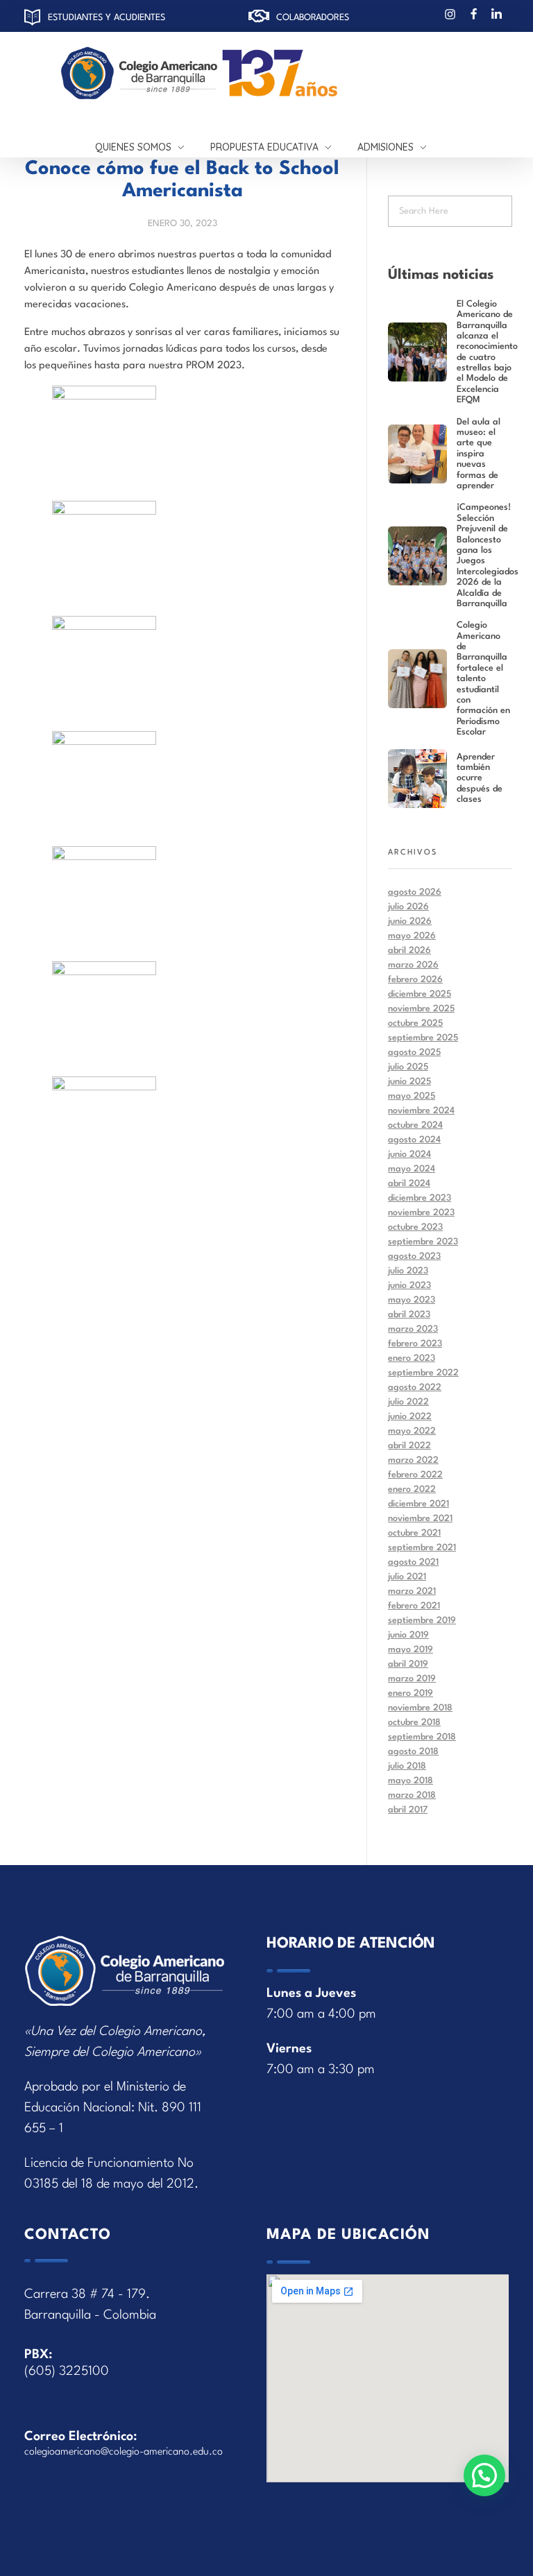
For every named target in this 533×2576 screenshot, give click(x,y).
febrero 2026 (415, 980)
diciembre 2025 (420, 994)
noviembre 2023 (421, 1213)
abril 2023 (409, 1315)
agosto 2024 (414, 1140)
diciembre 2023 (420, 1198)
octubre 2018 (414, 1723)
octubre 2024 (415, 1125)
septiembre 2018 (422, 1737)
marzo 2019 (412, 1679)
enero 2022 (412, 1489)
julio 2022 (408, 1402)
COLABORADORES (313, 18)
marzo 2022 (413, 1460)
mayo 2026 (412, 936)
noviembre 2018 (420, 1708)
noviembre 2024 (421, 1111)
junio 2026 (410, 921)
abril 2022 (409, 1446)
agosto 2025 (414, 1053)
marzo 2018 (412, 1795)
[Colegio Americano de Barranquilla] (261, 74)
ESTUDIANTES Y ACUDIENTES (107, 18)
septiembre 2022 (423, 1373)
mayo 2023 (412, 1300)
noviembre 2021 (420, 1519)
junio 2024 (409, 1154)
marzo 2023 (413, 1329)
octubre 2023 (415, 1227)
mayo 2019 (411, 1650)
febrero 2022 (415, 1475)
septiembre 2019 (422, 1621)
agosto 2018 (413, 1752)
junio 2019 (408, 1635)
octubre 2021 (414, 1533)
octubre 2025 (415, 1023)
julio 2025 (408, 1067)
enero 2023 (412, 1358)
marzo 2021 (412, 1591)
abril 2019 (408, 1664)
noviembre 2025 (421, 1009)
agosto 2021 (413, 1562)
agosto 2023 (414, 1256)
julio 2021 (407, 1577)
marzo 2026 (413, 965)
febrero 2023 (415, 1344)
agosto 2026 (415, 892)
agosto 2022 (415, 1388)
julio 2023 (408, 1271)
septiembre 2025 (423, 1038)
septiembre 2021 (422, 1548)
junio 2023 (409, 1286)
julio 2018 (407, 1766)
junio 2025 (409, 1082)
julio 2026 (408, 907)
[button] (484, 2475)
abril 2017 (408, 1810)
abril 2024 (409, 1184)
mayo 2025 (412, 1096)
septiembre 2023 (423, 1242)
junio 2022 (410, 1417)
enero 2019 (411, 1693)
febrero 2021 (414, 1606)
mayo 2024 (412, 1169)
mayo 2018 (411, 1781)
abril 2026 (409, 951)
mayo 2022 (412, 1431)
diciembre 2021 (418, 1504)
